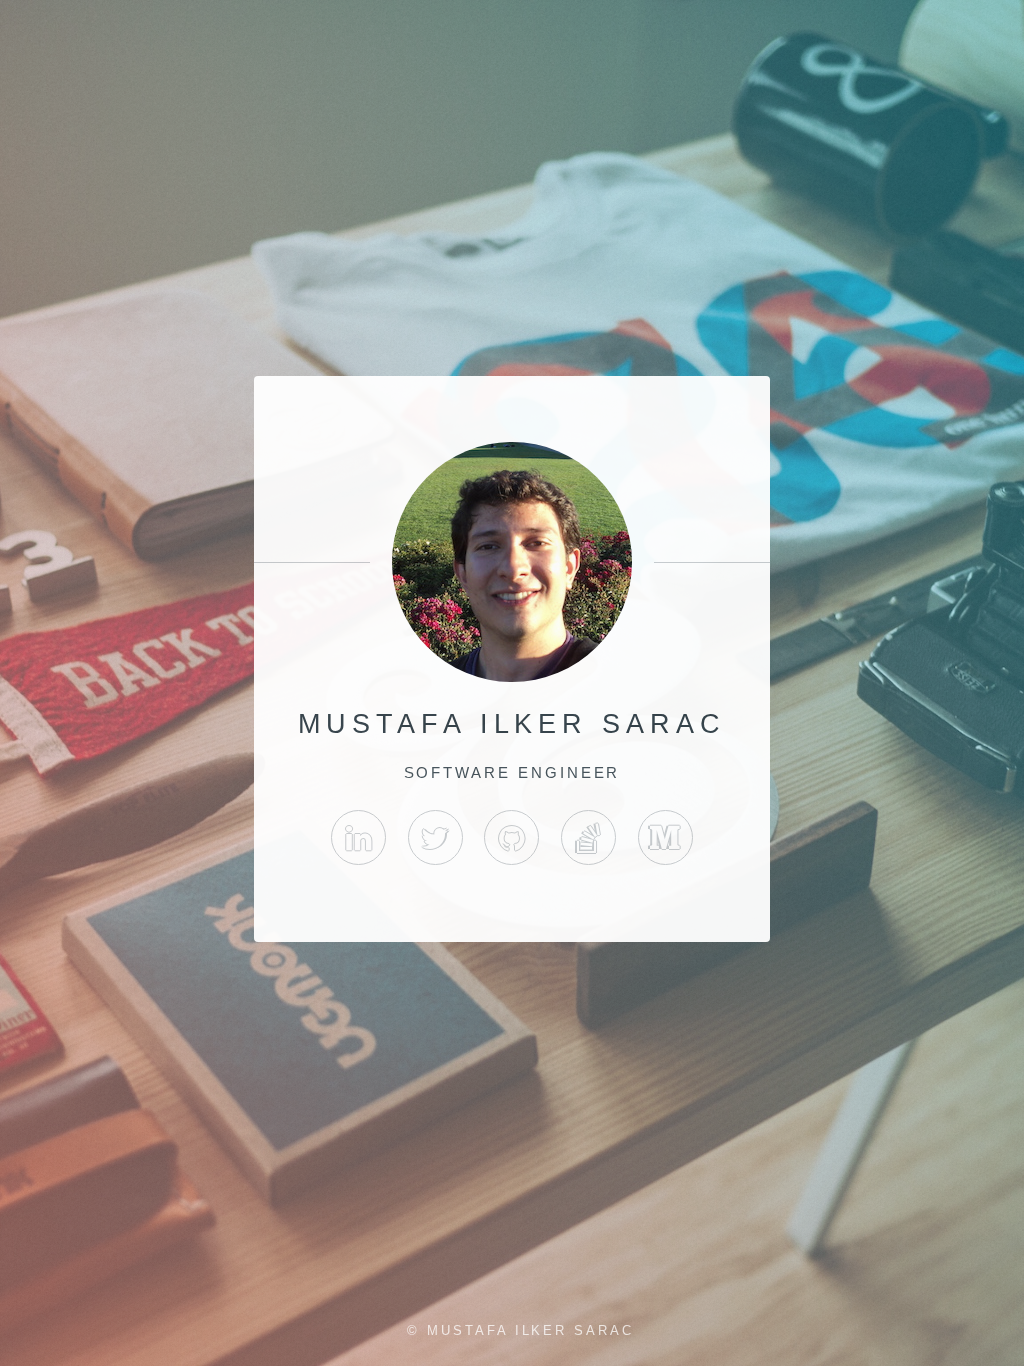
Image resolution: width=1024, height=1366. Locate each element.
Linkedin (358, 837)
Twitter (435, 837)
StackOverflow (588, 837)
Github (511, 837)
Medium (665, 837)
